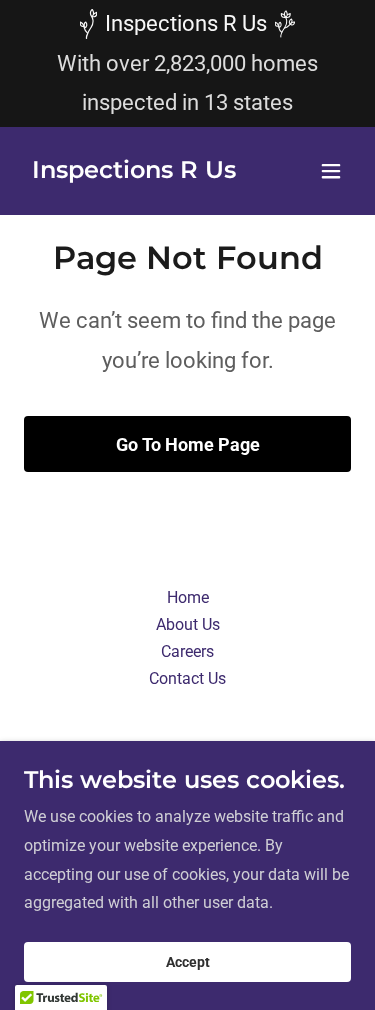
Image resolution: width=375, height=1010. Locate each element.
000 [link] (228, 63)
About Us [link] (188, 624)
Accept (188, 962)
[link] (134, 172)
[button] (331, 171)
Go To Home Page (188, 444)
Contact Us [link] (187, 678)
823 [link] (188, 63)
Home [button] (188, 597)
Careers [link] (187, 651)
